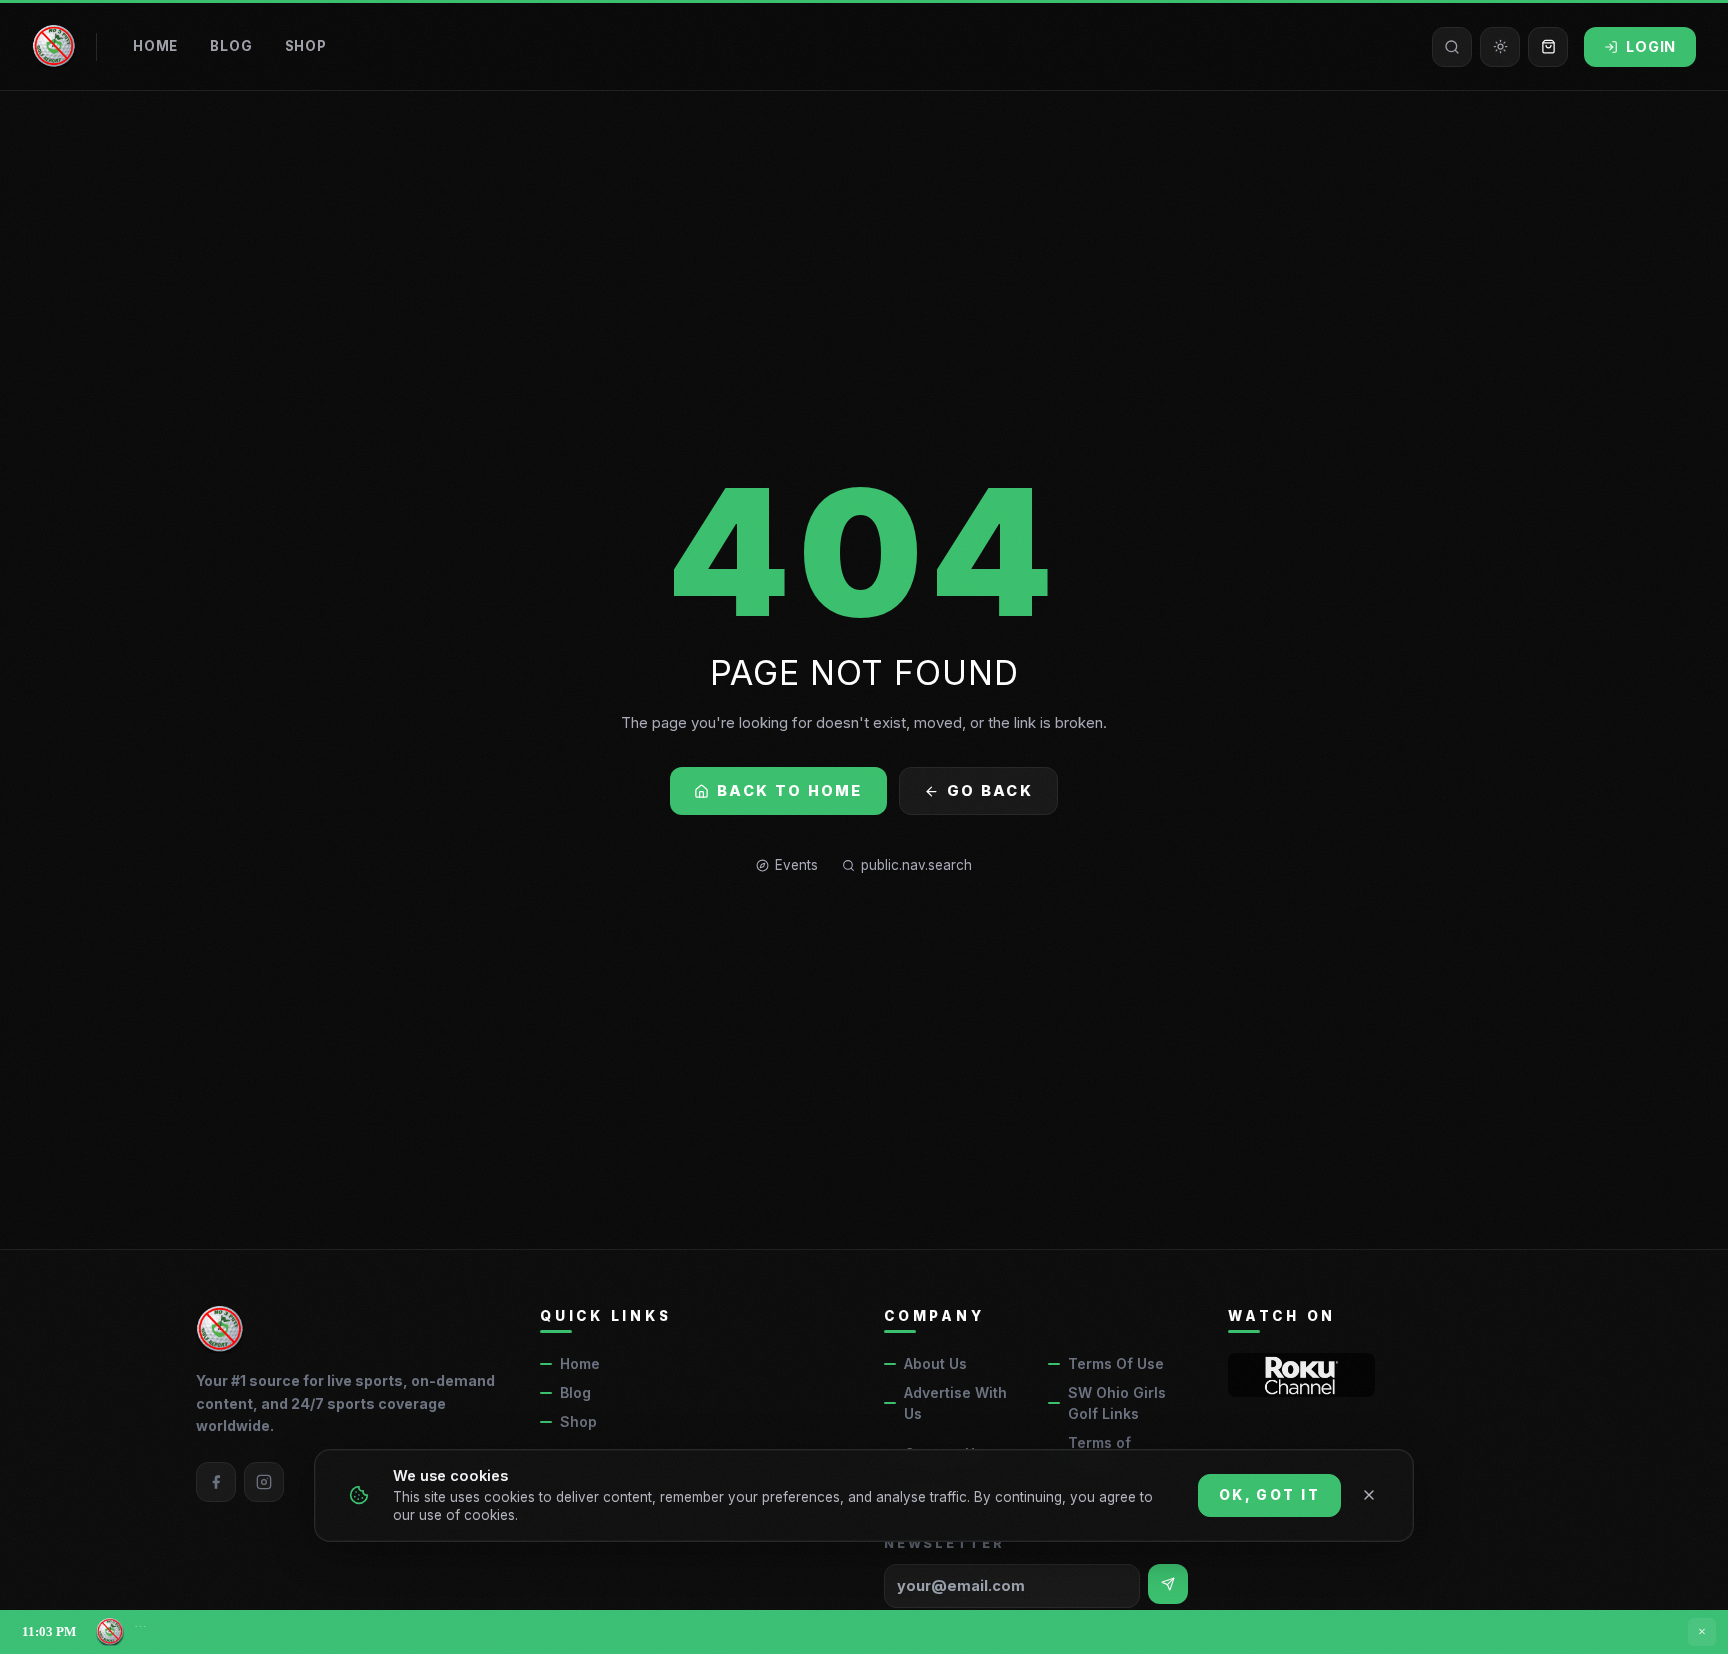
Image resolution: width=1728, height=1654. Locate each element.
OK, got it (1269, 1495)
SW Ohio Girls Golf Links (1117, 1403)
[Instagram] (264, 1482)
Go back (990, 790)
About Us (935, 1363)
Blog (231, 46)
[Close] (1369, 1495)
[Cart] (1548, 47)
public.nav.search (916, 865)
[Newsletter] (1168, 1584)
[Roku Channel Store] (1301, 1375)
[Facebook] (216, 1482)
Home (155, 46)
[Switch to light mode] (1500, 47)
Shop (306, 46)
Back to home (790, 790)
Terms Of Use (1116, 1363)
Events (796, 865)
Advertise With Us (955, 1403)
